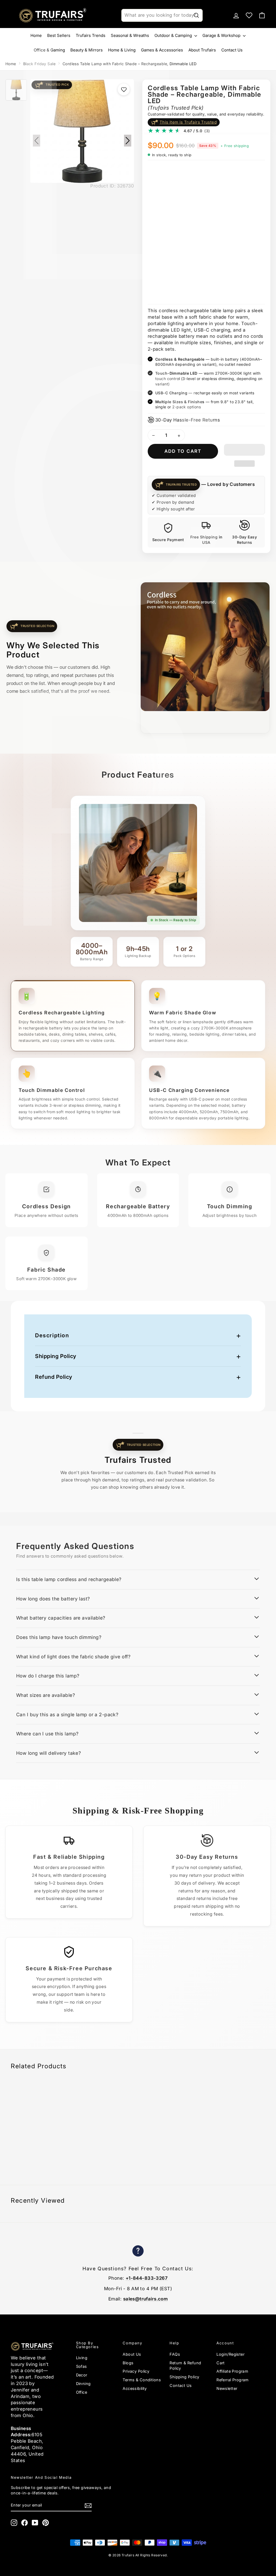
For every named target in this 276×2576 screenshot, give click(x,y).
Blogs (128, 2363)
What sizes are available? (46, 1695)
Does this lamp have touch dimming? (59, 1637)
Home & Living (122, 50)
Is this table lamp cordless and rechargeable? (69, 1579)
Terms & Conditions (142, 2380)
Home (36, 35)
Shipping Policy (56, 1356)
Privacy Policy (136, 2371)
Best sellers (59, 35)
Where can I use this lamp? (47, 1734)
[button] (244, 450)
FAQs (175, 2354)
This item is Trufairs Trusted (188, 122)
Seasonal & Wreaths (130, 35)
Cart (221, 2363)
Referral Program (233, 2380)
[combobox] (162, 15)
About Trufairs (202, 50)
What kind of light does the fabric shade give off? (73, 1657)
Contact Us (232, 50)
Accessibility (135, 2388)
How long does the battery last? (53, 1599)
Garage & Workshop (222, 35)
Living (82, 2358)
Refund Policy (54, 1377)
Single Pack (162, 176)
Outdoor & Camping (174, 35)
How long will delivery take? (49, 1753)
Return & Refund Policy (185, 2366)
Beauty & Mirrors (87, 50)
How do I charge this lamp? (48, 1676)
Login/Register (230, 2354)
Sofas (82, 2366)
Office (82, 2392)
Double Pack (193, 176)
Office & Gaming (49, 50)
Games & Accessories (162, 50)
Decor (82, 2375)
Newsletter (227, 2388)
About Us (132, 2354)
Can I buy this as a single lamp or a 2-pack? (67, 1715)
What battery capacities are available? (61, 1618)
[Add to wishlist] (124, 89)
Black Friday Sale (39, 64)
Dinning (83, 2384)
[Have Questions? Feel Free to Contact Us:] (138, 2252)
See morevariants (161, 288)
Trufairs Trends (91, 35)
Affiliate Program (232, 2371)
